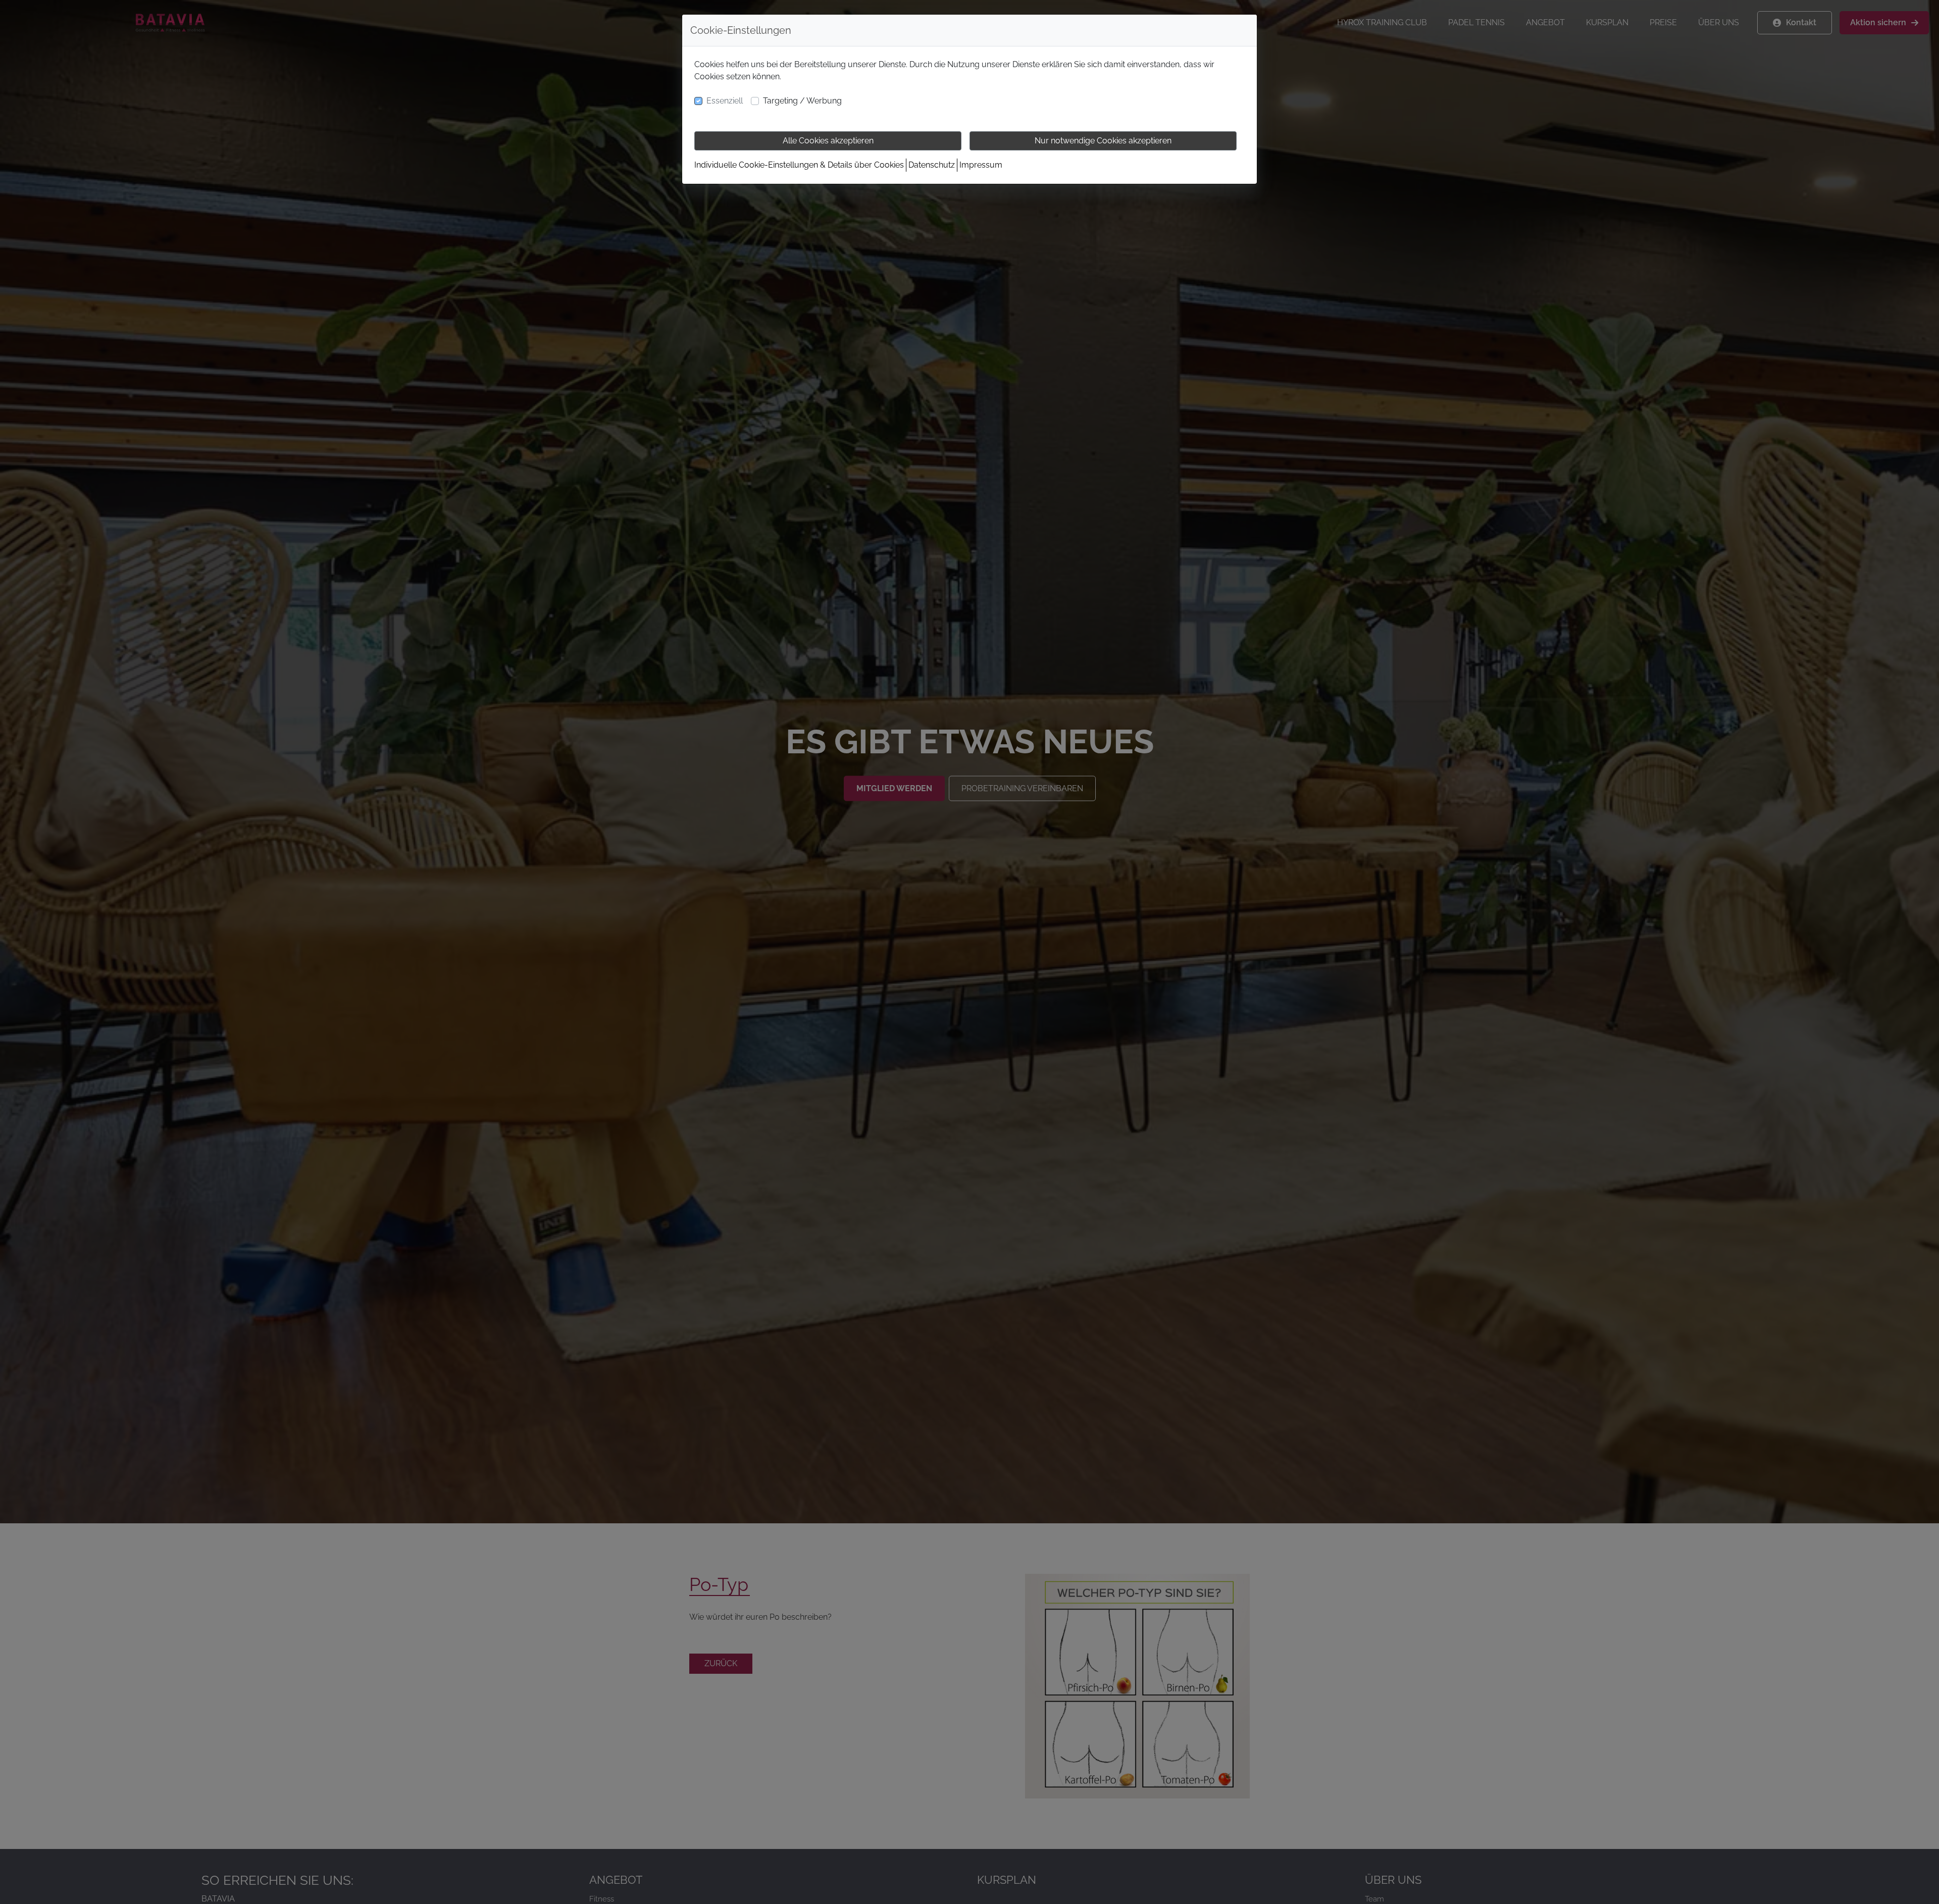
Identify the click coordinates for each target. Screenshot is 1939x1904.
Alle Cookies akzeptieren (828, 141)
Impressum (981, 165)
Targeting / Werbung (802, 101)
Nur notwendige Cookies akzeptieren (1103, 141)
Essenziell (725, 101)
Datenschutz (932, 165)
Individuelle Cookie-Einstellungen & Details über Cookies (799, 165)
